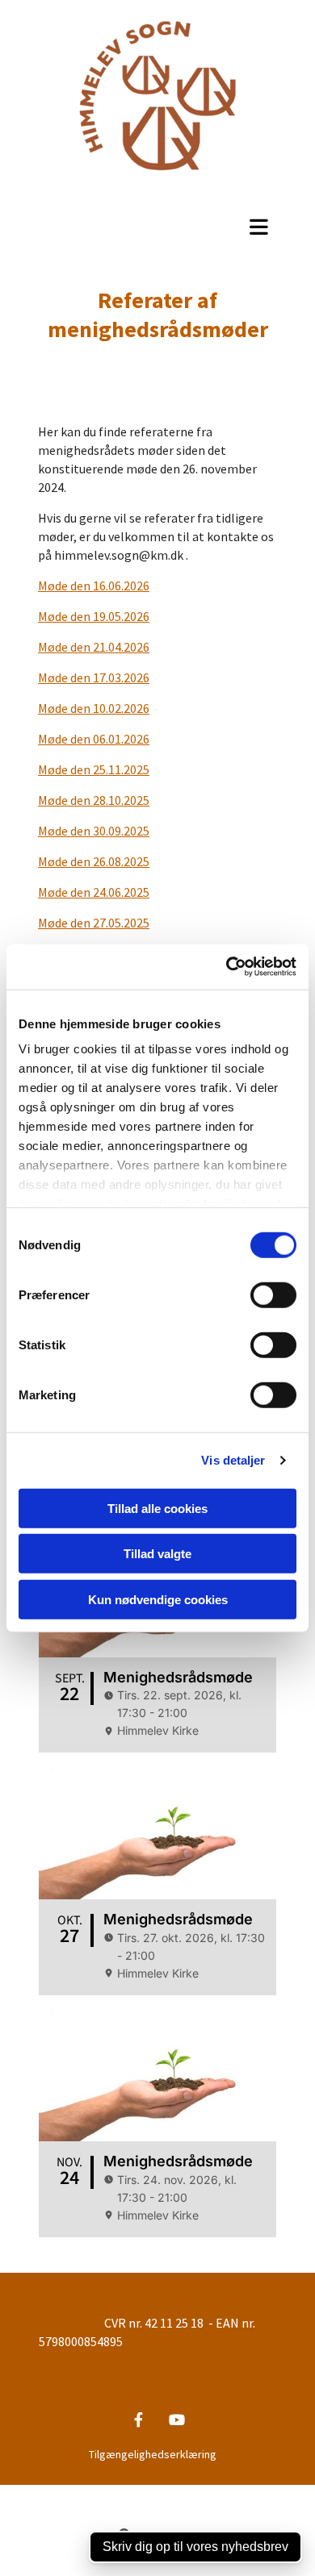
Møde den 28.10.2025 (94, 800)
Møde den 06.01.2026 (94, 739)
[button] (157, 227)
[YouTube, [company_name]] (176, 2420)
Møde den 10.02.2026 (94, 708)
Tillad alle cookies (157, 1508)
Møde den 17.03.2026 (94, 677)
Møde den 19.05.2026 (94, 616)
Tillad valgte (157, 1554)
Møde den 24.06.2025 (94, 892)
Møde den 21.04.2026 (94, 647)
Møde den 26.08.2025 (94, 861)
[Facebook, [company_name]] (139, 2420)
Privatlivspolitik (98, 2493)
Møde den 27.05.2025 (94, 923)
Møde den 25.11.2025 (94, 769)
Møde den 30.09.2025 (94, 831)
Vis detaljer (233, 1460)
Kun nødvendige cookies (158, 1599)
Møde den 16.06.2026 (94, 586)
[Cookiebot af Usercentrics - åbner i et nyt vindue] (227, 967)
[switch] (273, 1294)
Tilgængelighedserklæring (153, 2454)
